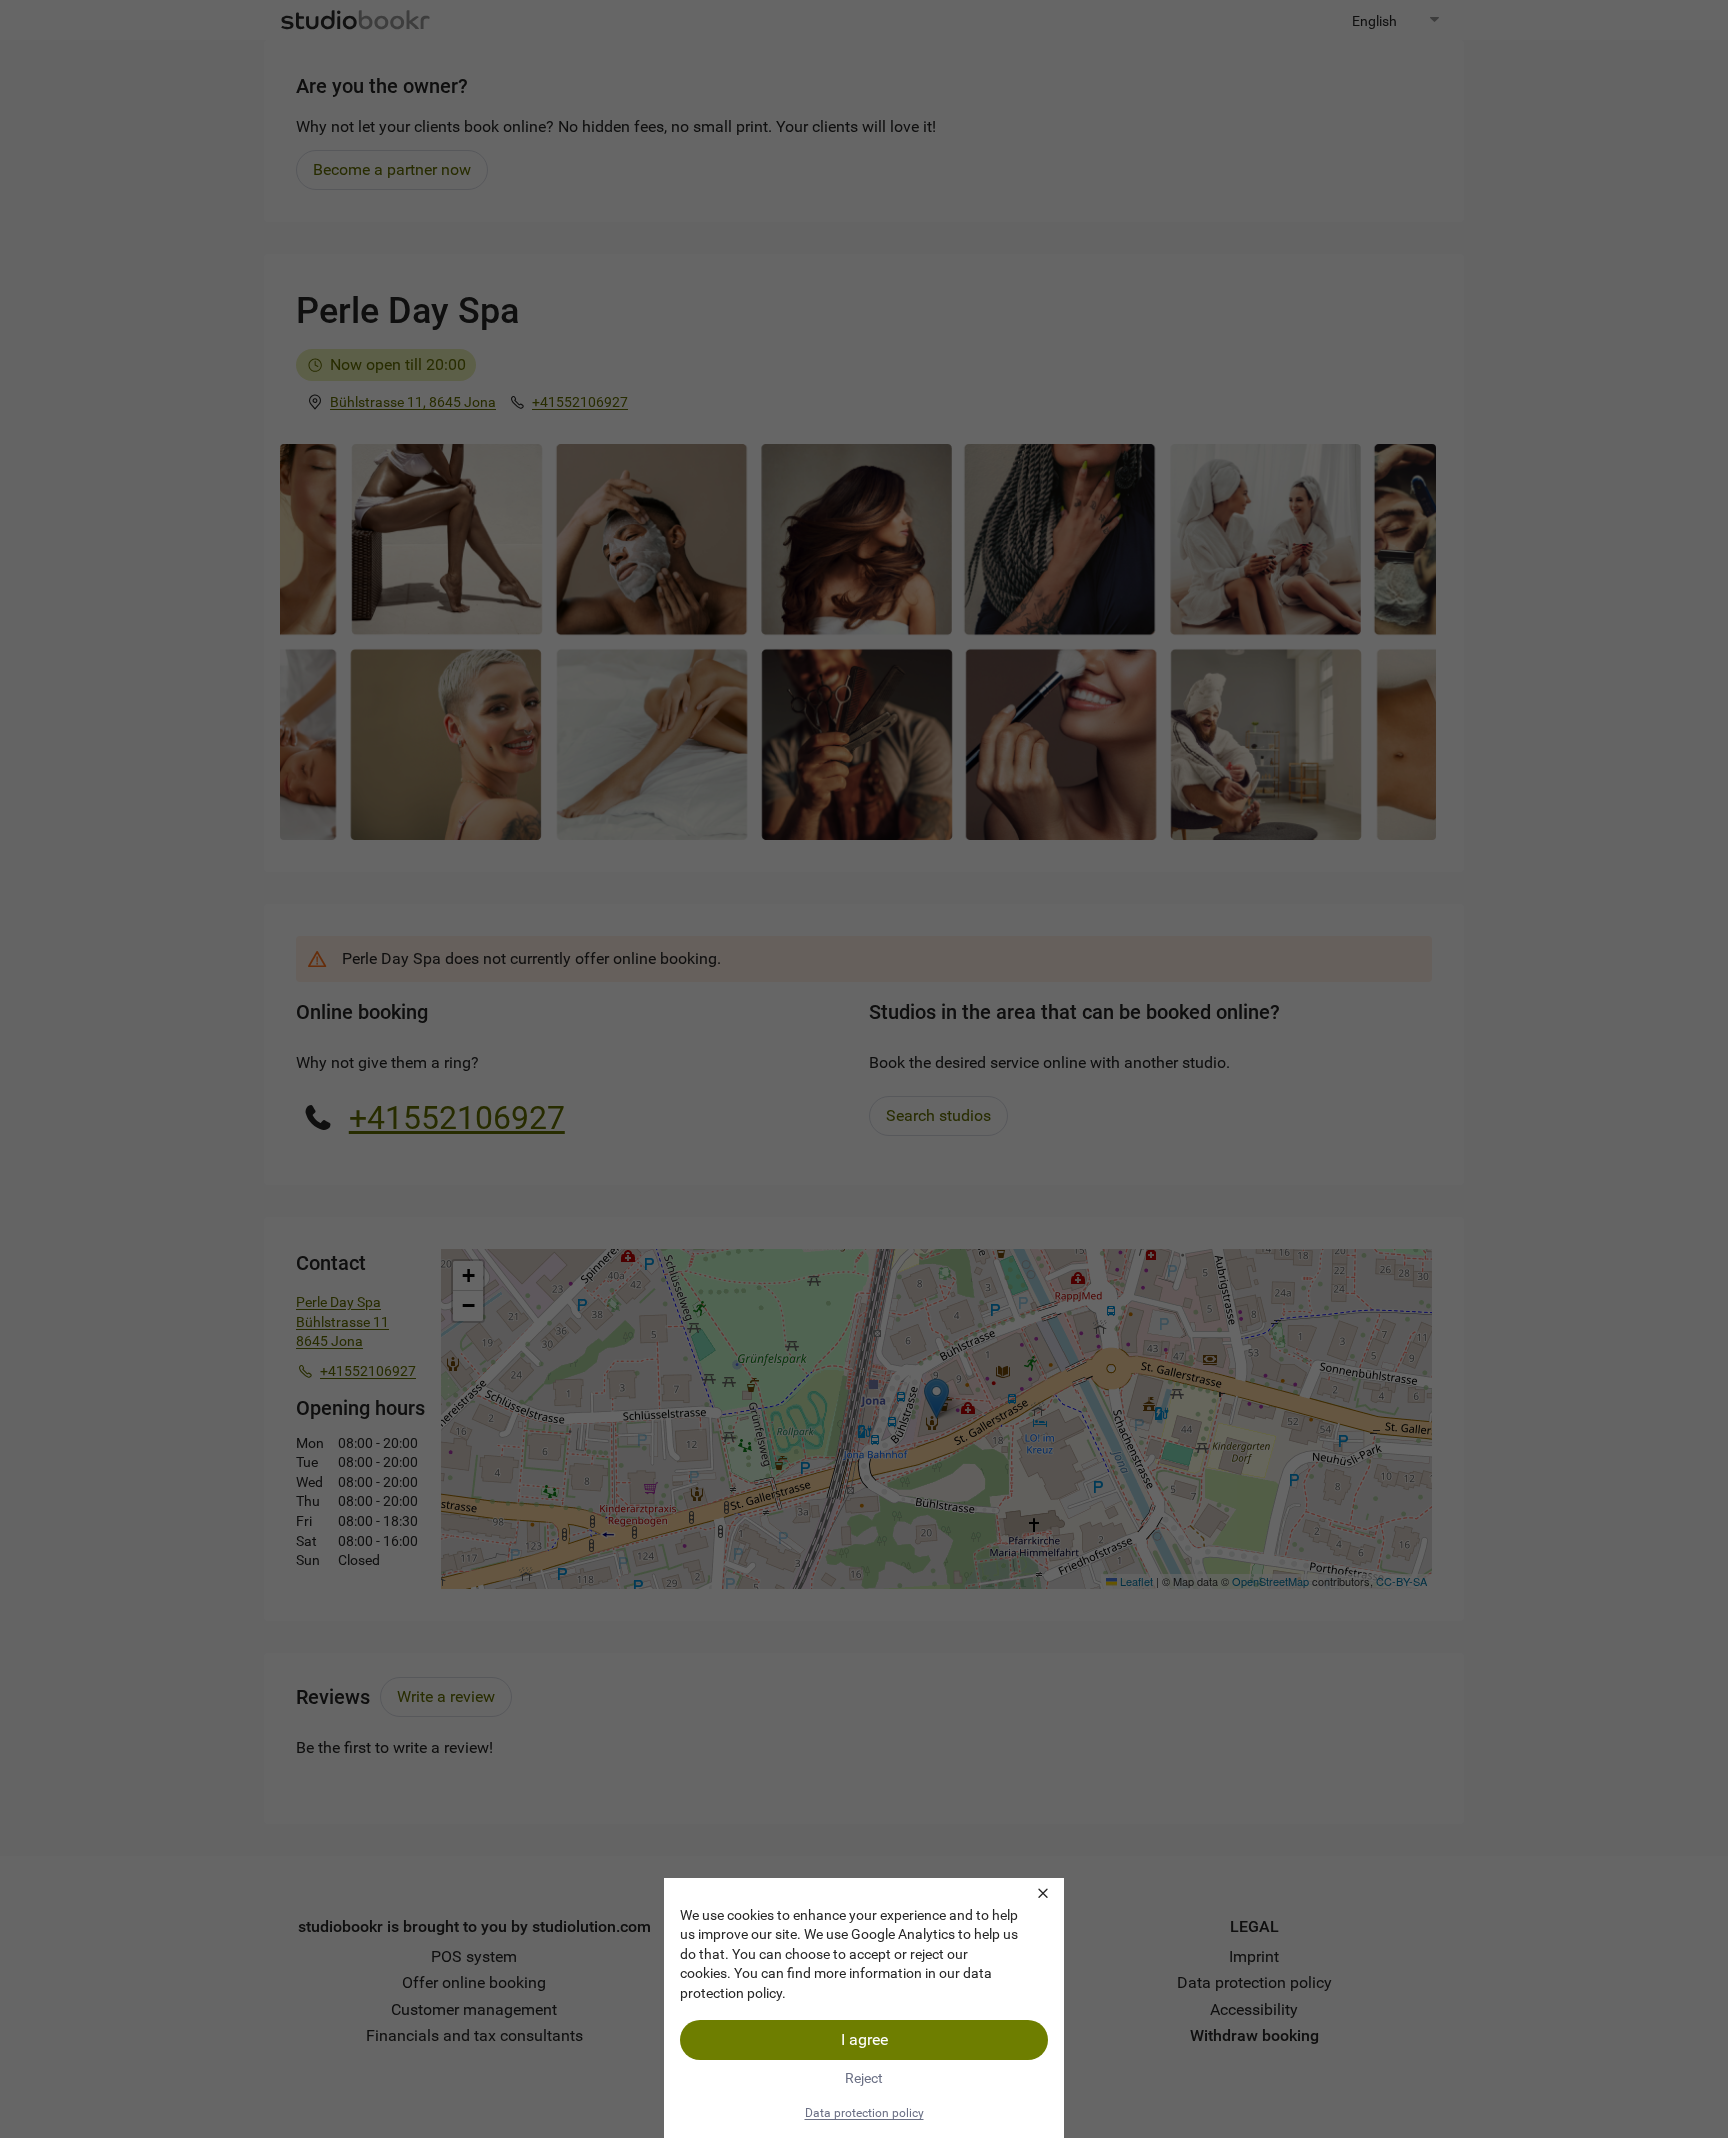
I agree (864, 2039)
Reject (864, 2078)
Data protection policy (864, 2113)
